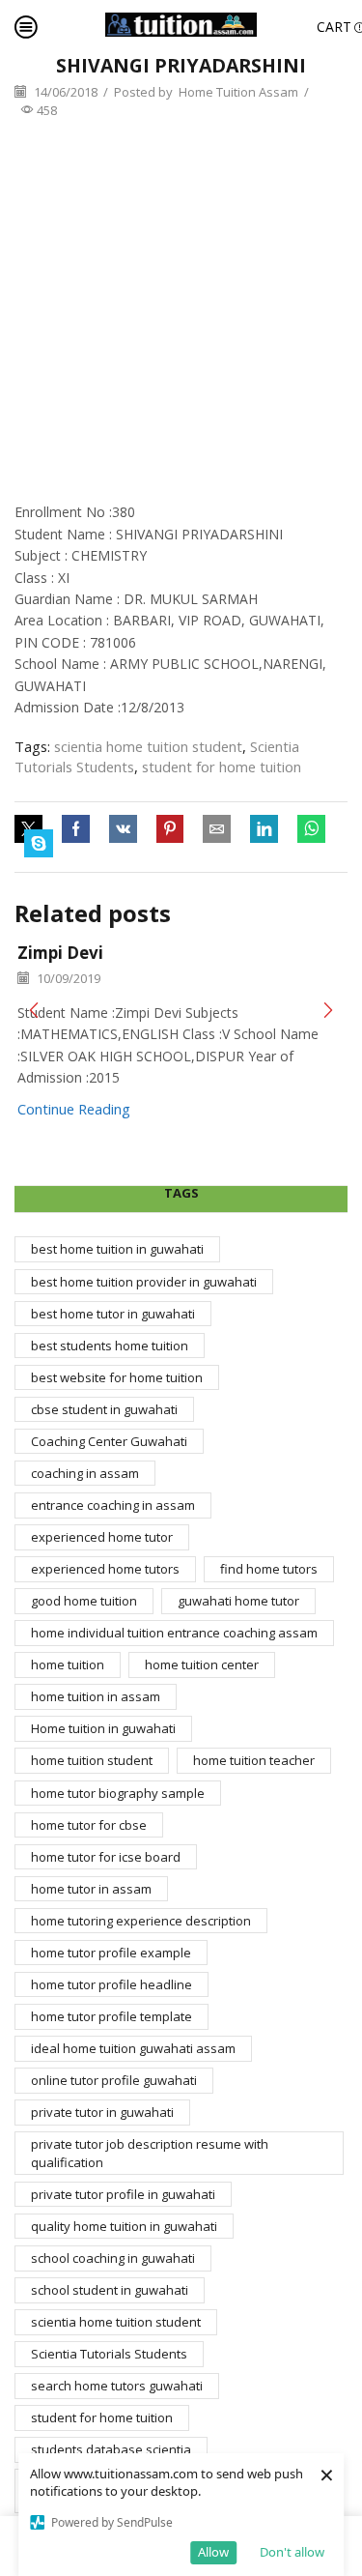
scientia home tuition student (148, 746)
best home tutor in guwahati (113, 1314)
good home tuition (84, 1601)
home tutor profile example (111, 1953)
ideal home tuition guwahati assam (133, 2048)
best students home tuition (110, 1346)
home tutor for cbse (89, 1825)
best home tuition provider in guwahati (144, 1282)
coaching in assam (85, 1473)
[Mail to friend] (217, 829)
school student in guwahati (110, 2290)
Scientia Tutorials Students (109, 2354)
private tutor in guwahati (102, 2112)
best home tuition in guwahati (117, 1249)
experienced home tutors (105, 1569)
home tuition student (92, 1760)
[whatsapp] (311, 829)
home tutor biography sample (118, 1793)
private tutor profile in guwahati (123, 2194)
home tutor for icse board (106, 1857)
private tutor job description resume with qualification (150, 2153)
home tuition (68, 1664)
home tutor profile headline (111, 1984)
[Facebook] (76, 829)
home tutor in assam (91, 1889)
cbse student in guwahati (104, 1409)
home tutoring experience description (141, 1921)
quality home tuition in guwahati (124, 2226)
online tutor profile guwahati (114, 2080)
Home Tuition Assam (238, 92)
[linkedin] (264, 829)
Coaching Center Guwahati (109, 1441)
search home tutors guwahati (117, 2386)
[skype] (34, 844)
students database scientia (111, 2449)
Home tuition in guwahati (103, 1728)
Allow (213, 2552)
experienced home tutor (102, 1537)
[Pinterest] (170, 829)
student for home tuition (222, 767)
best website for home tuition (117, 1377)
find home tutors (269, 1569)
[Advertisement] (181, 311)
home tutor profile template (111, 2016)
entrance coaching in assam (113, 1505)
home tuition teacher (254, 1760)
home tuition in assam (96, 1696)
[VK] (123, 829)
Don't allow (292, 2552)
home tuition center (202, 1664)
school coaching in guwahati (113, 2258)
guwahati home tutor (238, 1601)
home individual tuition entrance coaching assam (174, 1633)
